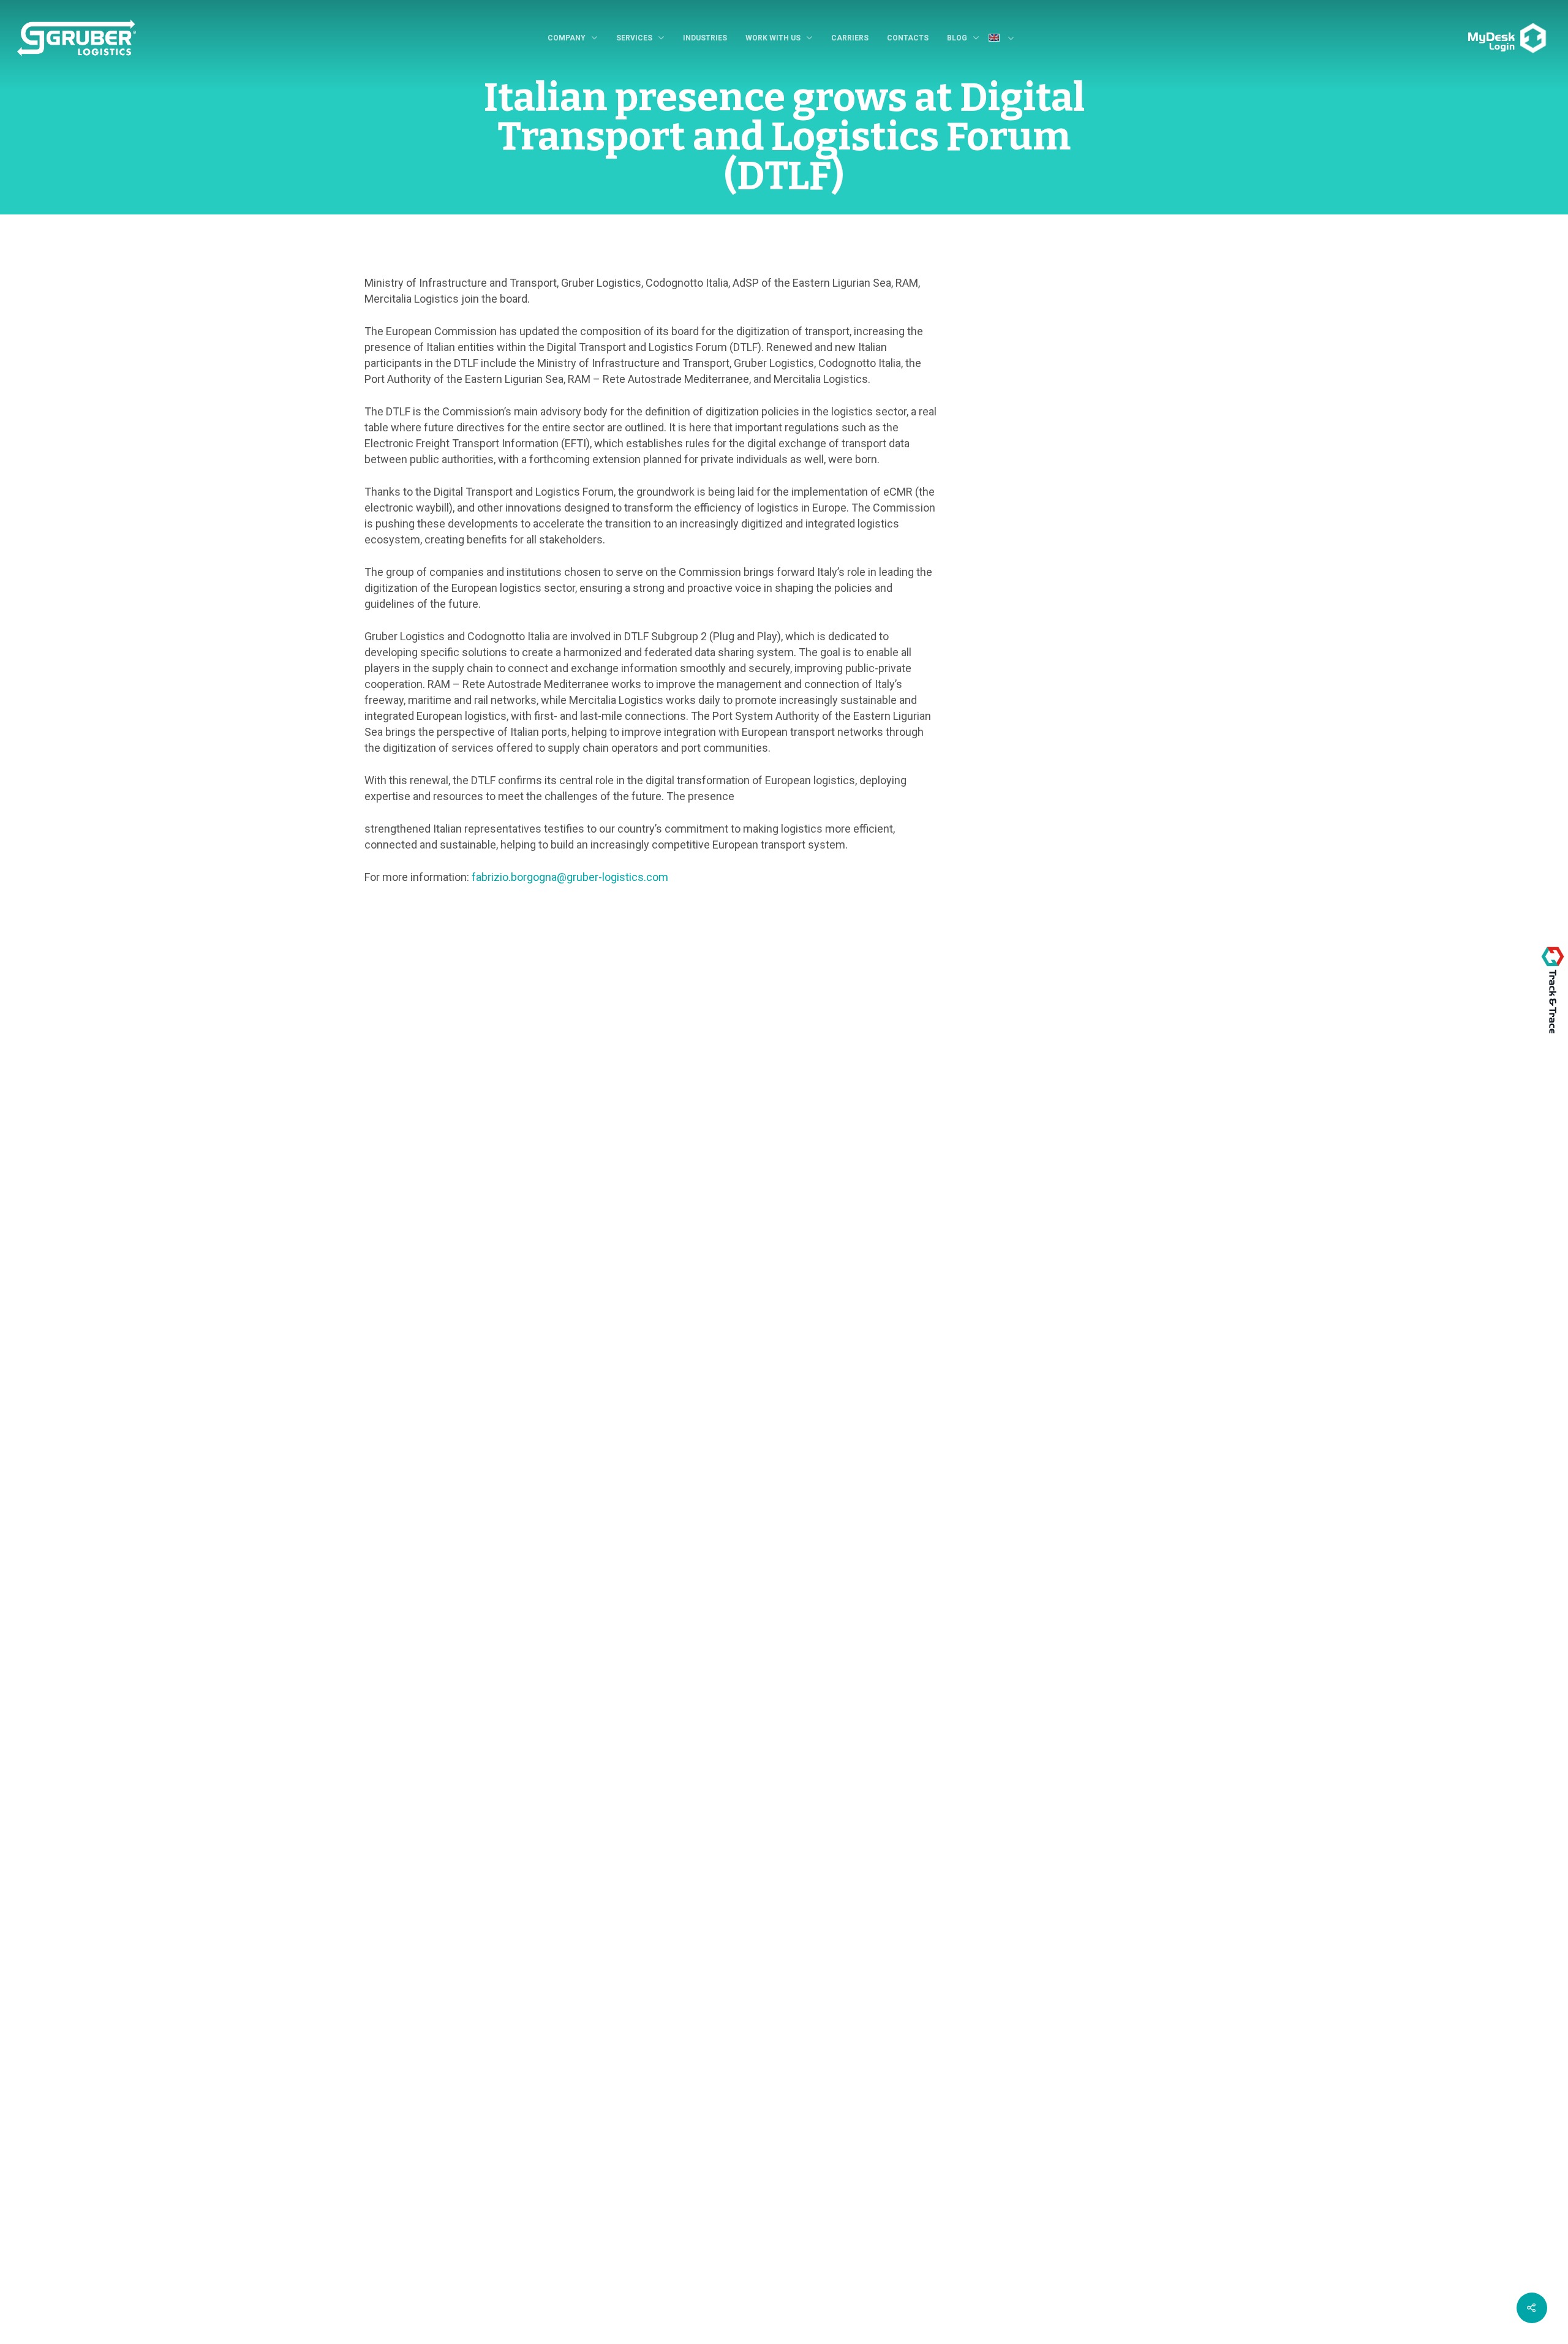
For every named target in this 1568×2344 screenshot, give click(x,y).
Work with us (773, 38)
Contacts (908, 38)
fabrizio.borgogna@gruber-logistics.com (570, 877)
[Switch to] (1006, 39)
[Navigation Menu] (1464, 29)
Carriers (850, 38)
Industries (705, 38)
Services (634, 38)
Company (567, 38)
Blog (957, 38)
